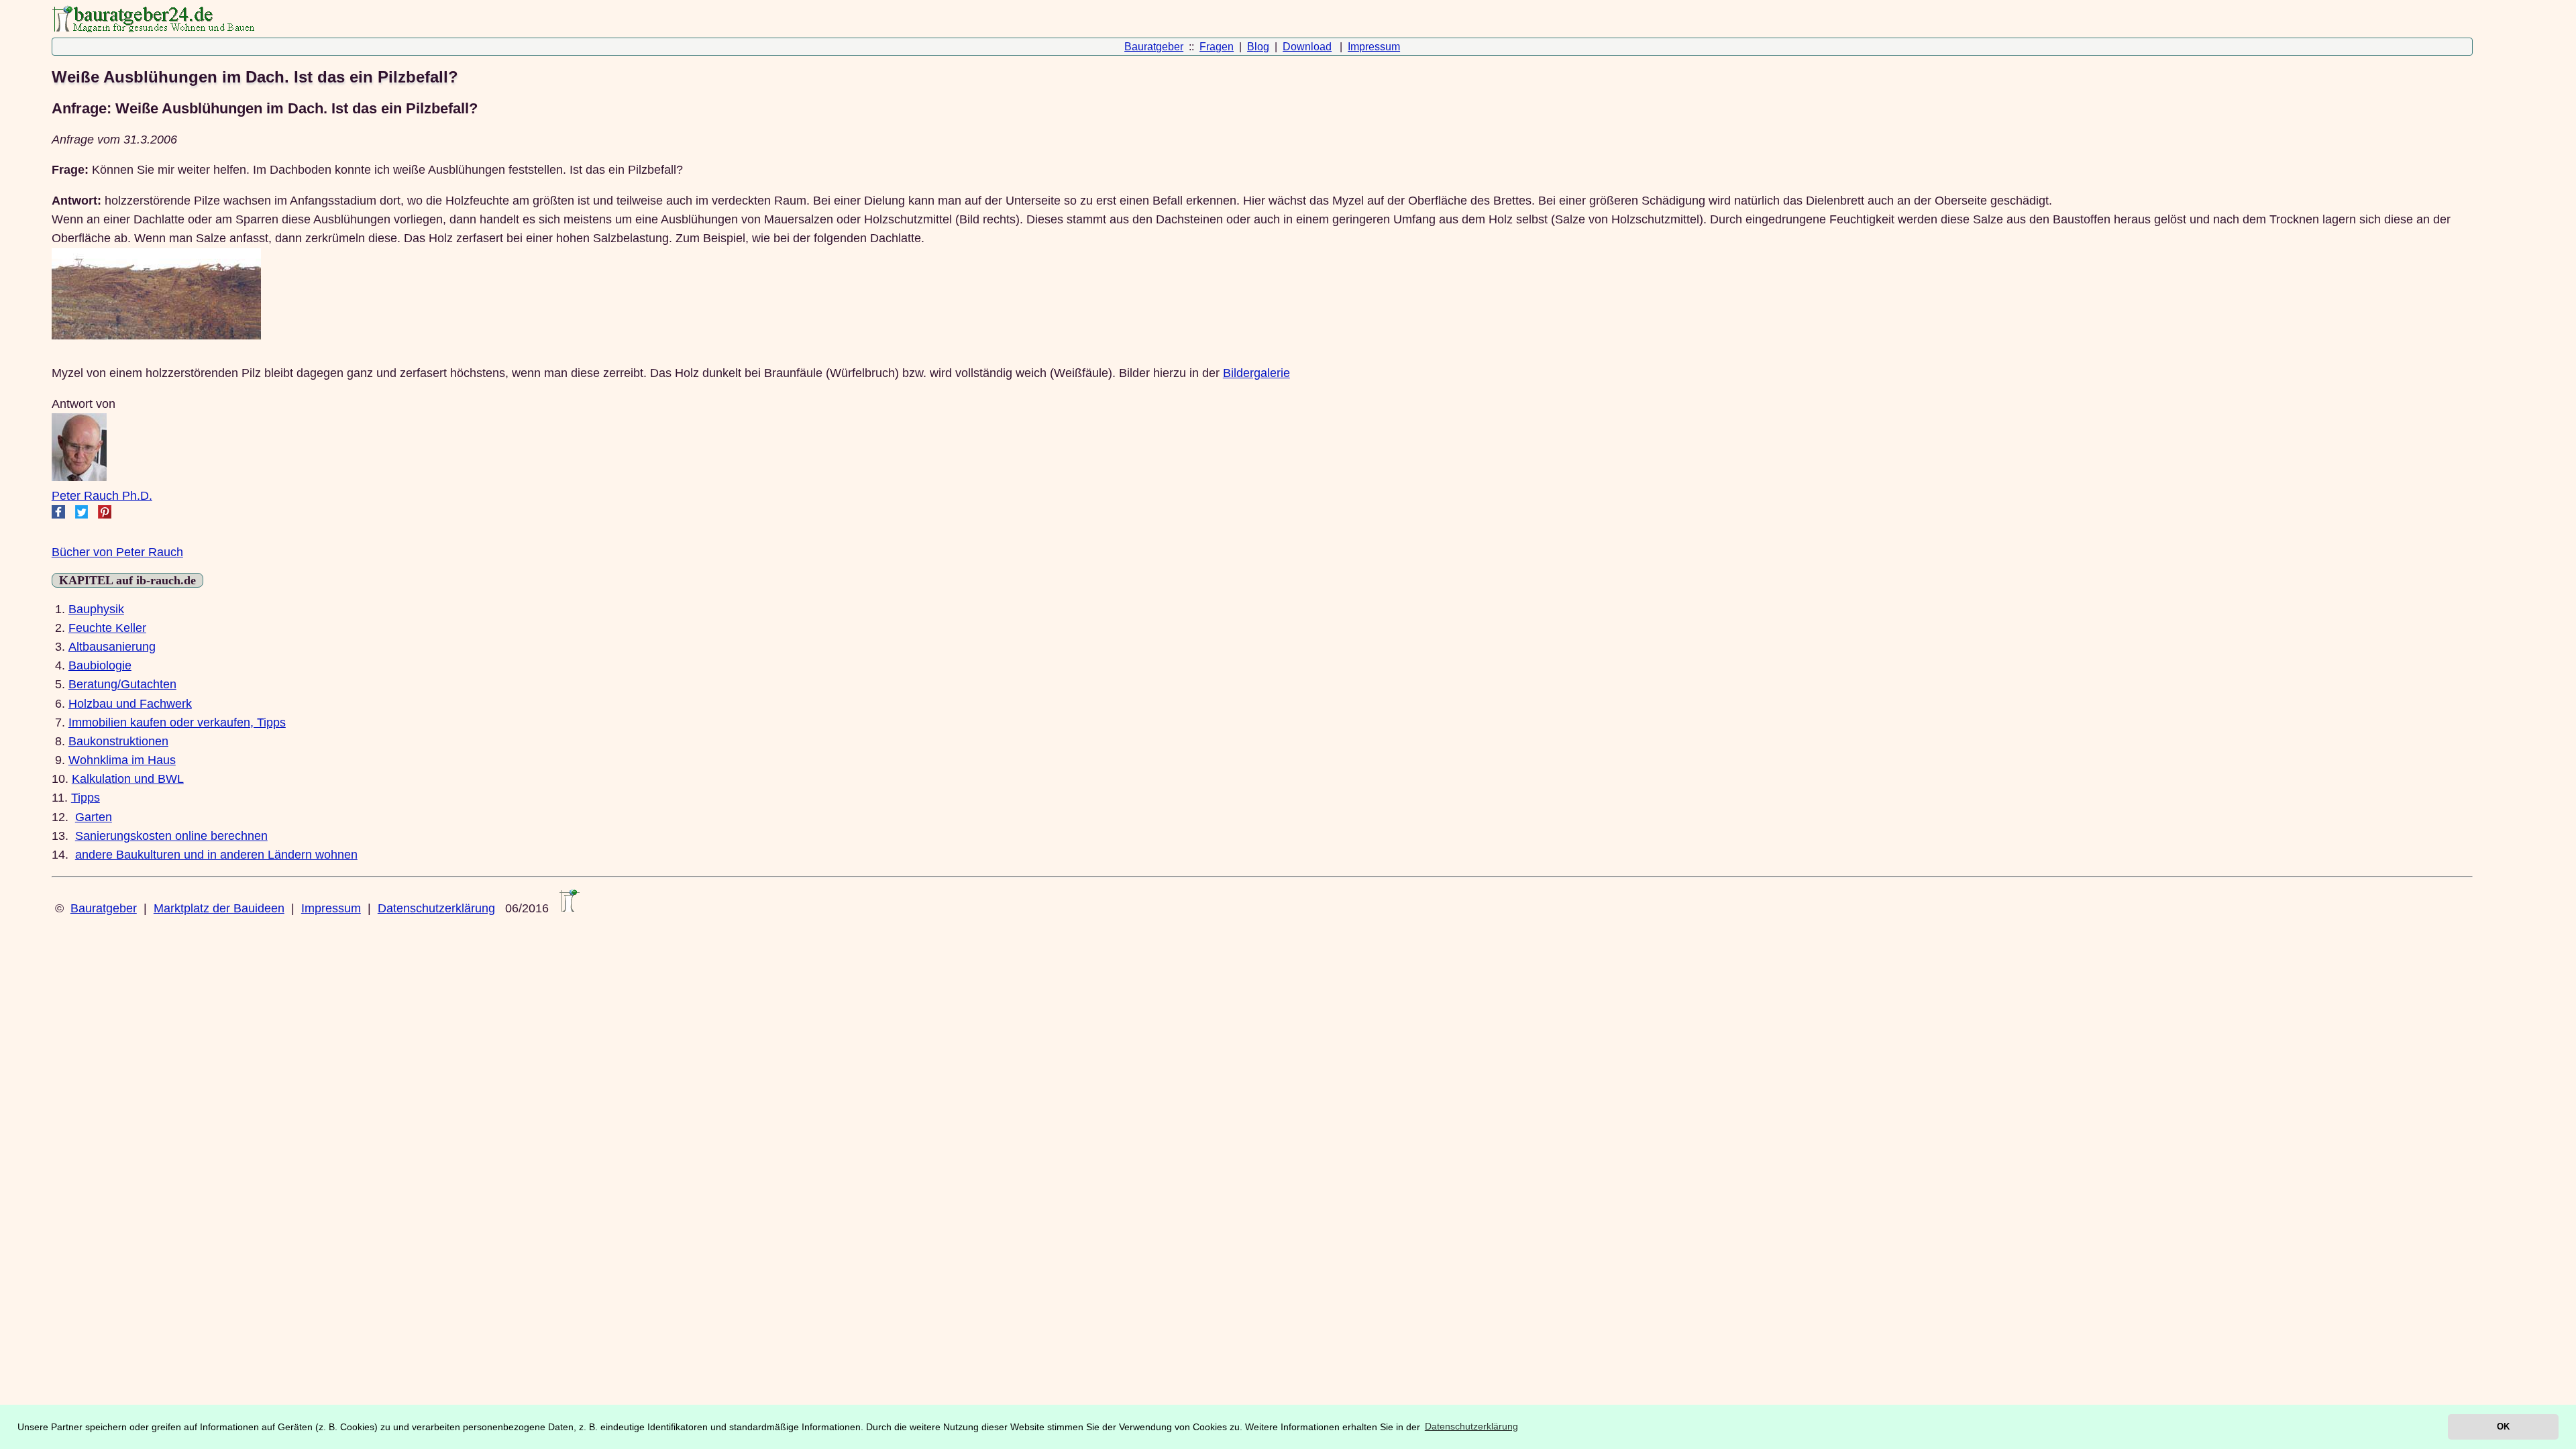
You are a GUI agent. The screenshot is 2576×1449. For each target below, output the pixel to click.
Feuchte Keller (107, 628)
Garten (94, 817)
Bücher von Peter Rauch (117, 552)
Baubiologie (100, 665)
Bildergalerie (1256, 373)
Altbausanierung (112, 647)
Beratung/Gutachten (122, 684)
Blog (1258, 47)
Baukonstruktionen (118, 741)
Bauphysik (96, 609)
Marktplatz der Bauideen (219, 908)
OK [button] (2503, 1427)
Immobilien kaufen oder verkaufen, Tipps (177, 722)
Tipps (86, 798)
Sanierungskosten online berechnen (171, 836)
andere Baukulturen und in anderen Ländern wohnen (216, 855)
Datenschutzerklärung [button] (1471, 1426)
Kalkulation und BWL (128, 779)
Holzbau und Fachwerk (130, 704)
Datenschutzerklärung (436, 908)
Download (1307, 47)
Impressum (1374, 47)
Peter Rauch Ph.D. (102, 496)
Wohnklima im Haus (122, 760)
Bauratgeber (1154, 47)
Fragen (1217, 47)
